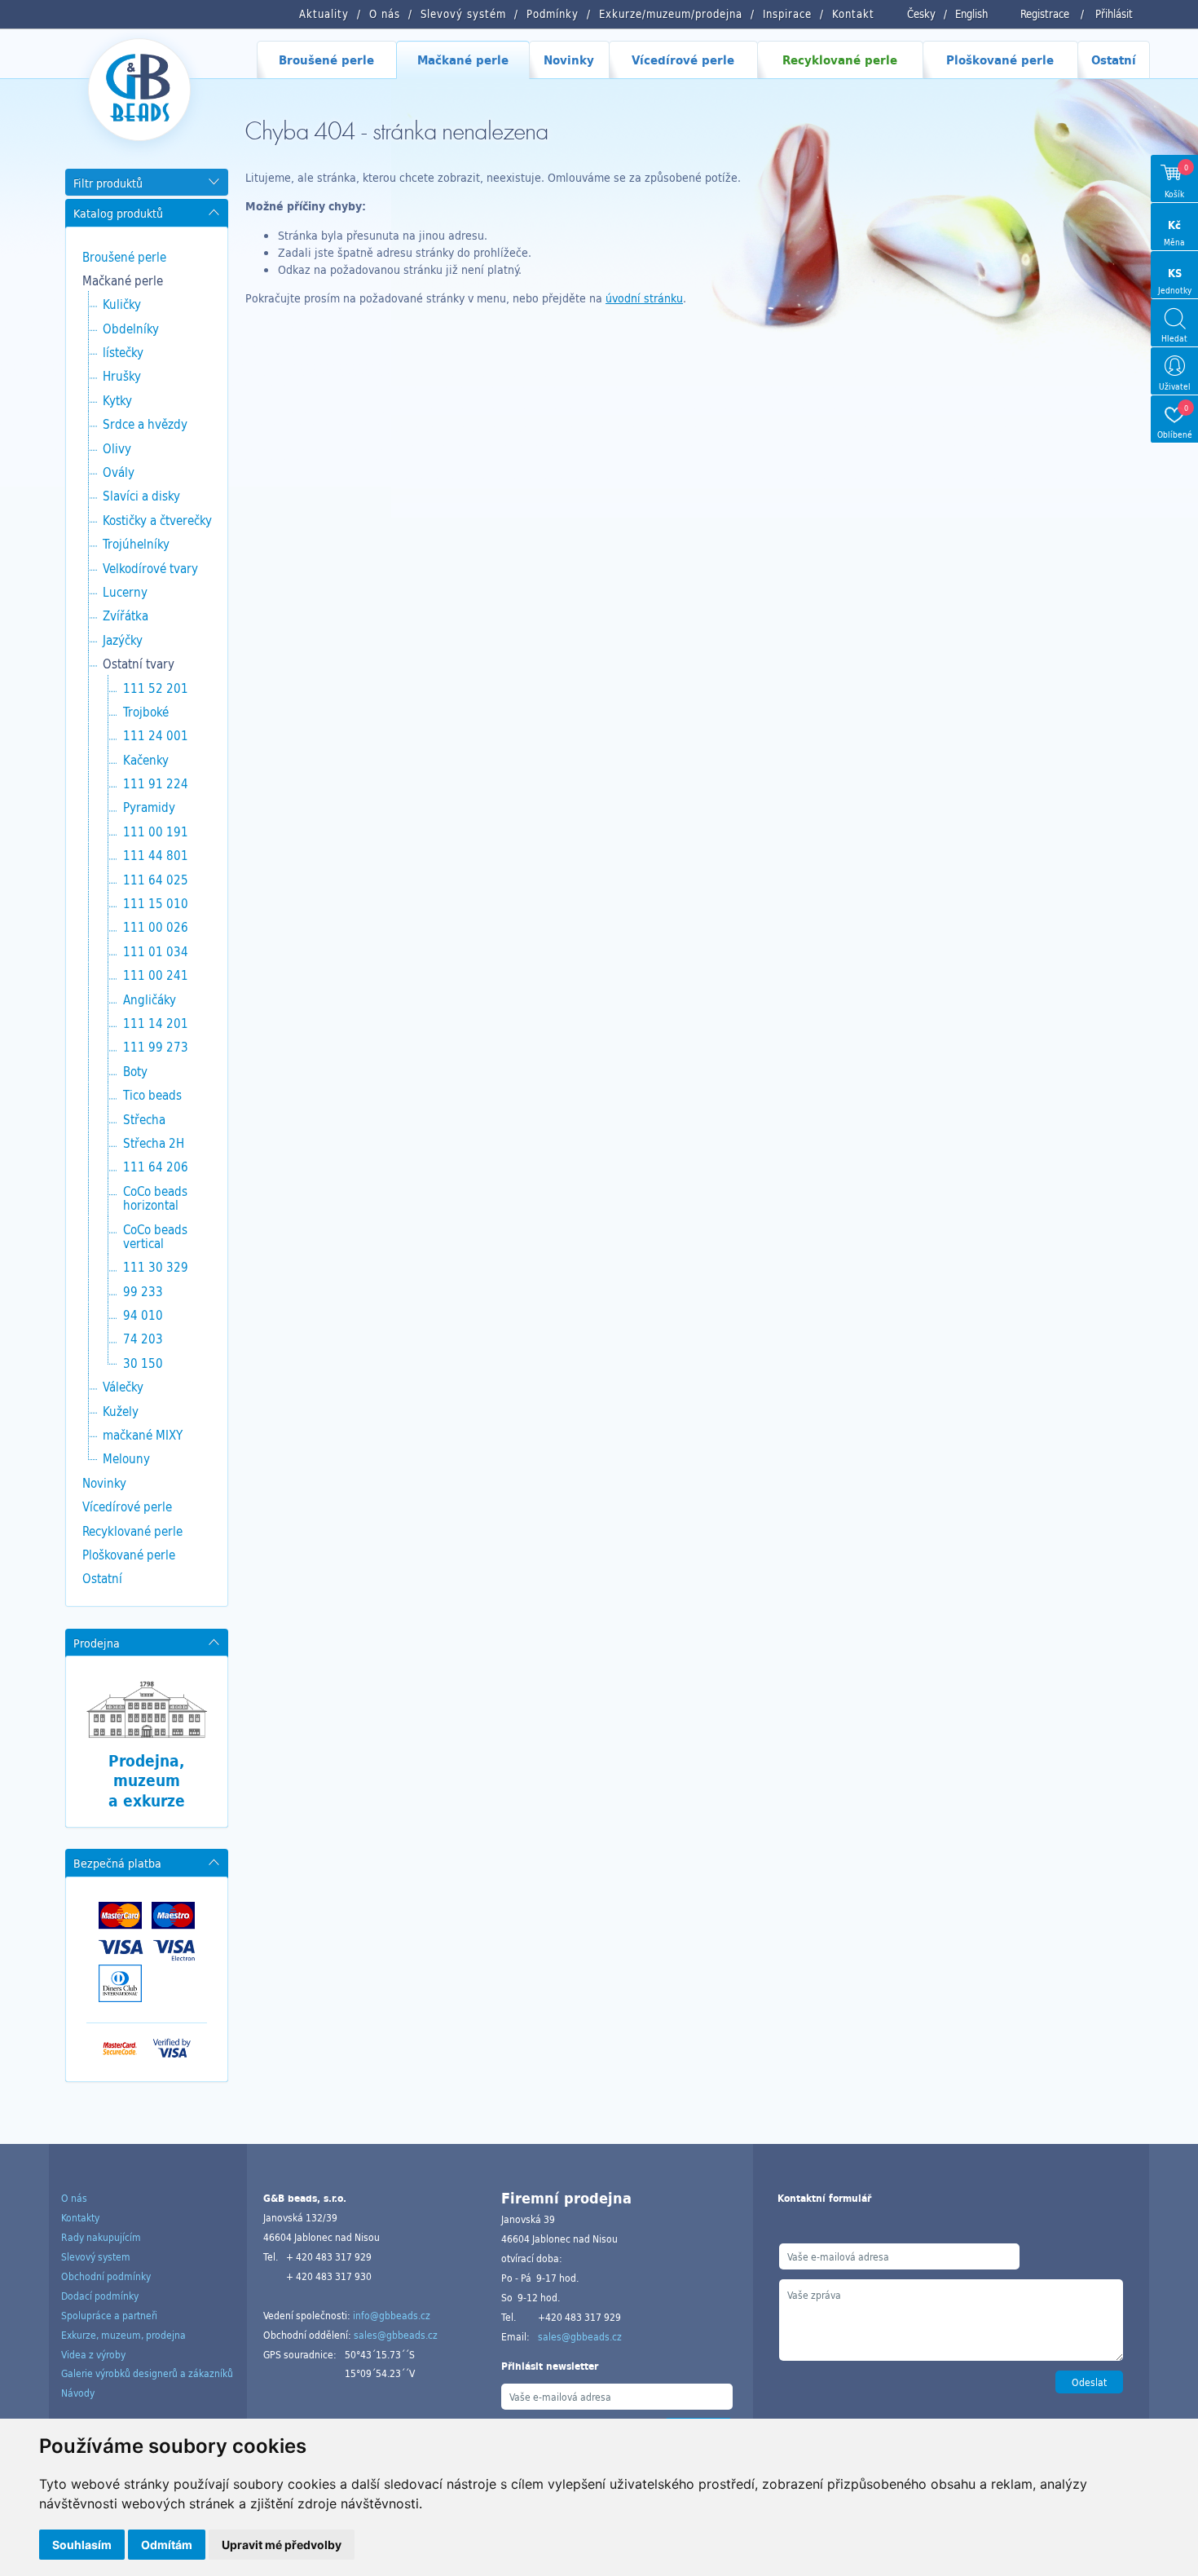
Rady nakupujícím (101, 2237)
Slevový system (96, 2256)
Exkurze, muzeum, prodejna (123, 2335)
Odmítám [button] (167, 2545)
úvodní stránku (644, 298)
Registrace (1045, 14)
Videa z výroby (93, 2354)
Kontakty (80, 2217)
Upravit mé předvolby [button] (282, 2545)
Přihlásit (1114, 14)
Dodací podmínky (100, 2296)
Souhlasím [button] (82, 2545)
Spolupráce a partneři (109, 2315)
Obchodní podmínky (106, 2276)
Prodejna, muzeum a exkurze (147, 1781)
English (971, 14)
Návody (78, 2393)
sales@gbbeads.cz (396, 2335)
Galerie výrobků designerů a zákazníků (147, 2373)
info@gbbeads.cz (392, 2315)
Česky (921, 14)
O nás (74, 2198)
